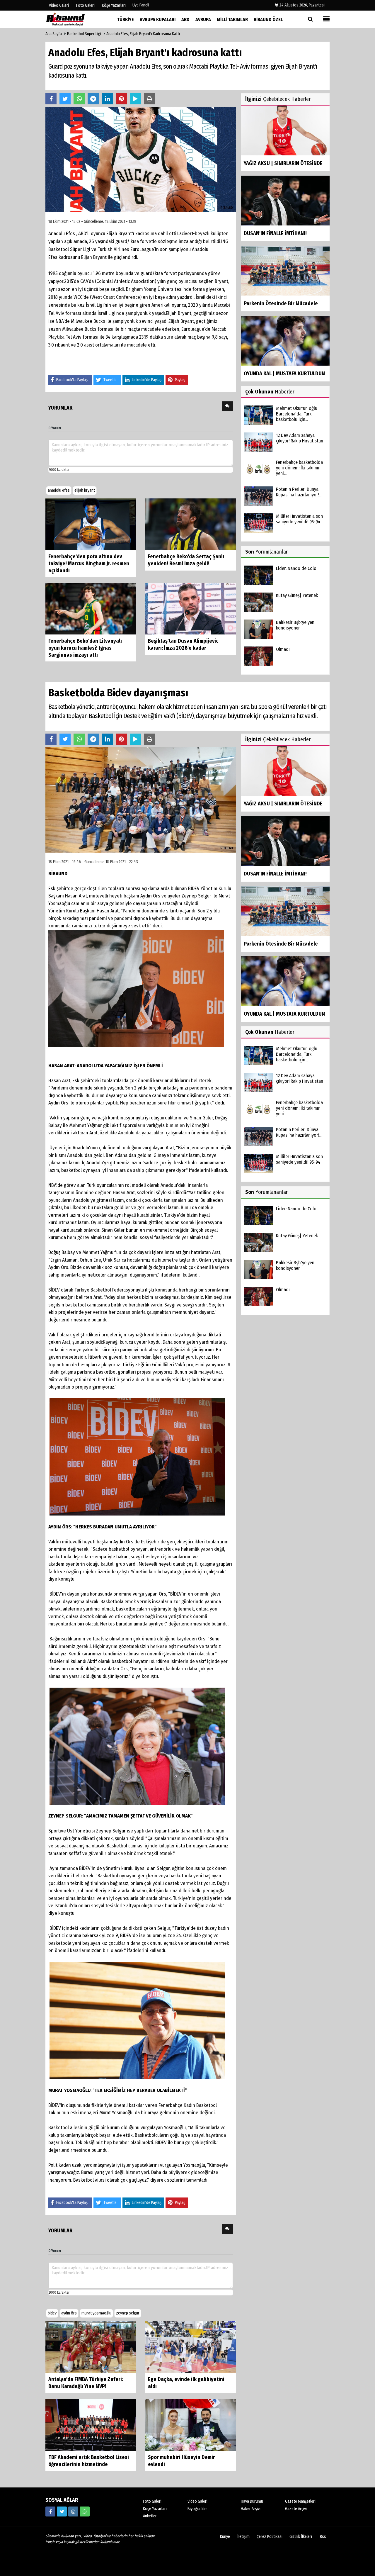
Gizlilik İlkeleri (301, 2537)
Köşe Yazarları (155, 2509)
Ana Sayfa (54, 34)
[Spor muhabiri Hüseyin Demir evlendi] (190, 2425)
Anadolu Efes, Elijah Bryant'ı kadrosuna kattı (143, 34)
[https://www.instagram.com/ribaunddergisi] (73, 2511)
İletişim (243, 2537)
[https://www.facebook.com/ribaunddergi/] (50, 2511)
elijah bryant (85, 490)
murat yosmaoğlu (96, 2313)
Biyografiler (197, 2509)
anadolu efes (59, 490)
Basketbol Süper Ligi (84, 34)
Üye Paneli (141, 5)
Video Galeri (197, 2501)
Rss (323, 2537)
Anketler (150, 2516)
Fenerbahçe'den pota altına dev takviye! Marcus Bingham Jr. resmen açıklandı (89, 564)
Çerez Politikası (270, 2537)
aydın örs (69, 2313)
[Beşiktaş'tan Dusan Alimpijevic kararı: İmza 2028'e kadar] (190, 609)
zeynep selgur (128, 2313)
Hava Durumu (252, 2501)
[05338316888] (85, 2511)
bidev (52, 2313)
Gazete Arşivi (296, 2509)
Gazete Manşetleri (300, 2501)
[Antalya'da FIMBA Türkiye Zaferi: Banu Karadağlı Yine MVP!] (91, 2347)
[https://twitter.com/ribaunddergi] (62, 2511)
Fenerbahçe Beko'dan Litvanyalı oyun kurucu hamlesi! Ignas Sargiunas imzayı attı (85, 648)
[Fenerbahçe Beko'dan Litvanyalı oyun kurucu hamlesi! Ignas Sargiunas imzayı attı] (91, 609)
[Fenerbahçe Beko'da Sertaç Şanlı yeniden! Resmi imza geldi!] (190, 524)
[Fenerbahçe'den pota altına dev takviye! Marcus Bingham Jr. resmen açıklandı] (91, 524)
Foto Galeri (152, 2501)
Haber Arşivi (251, 2509)
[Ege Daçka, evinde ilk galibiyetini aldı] (190, 2347)
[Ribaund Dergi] (75, 19)
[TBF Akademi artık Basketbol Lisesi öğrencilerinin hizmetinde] (91, 2425)
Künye (225, 2537)
